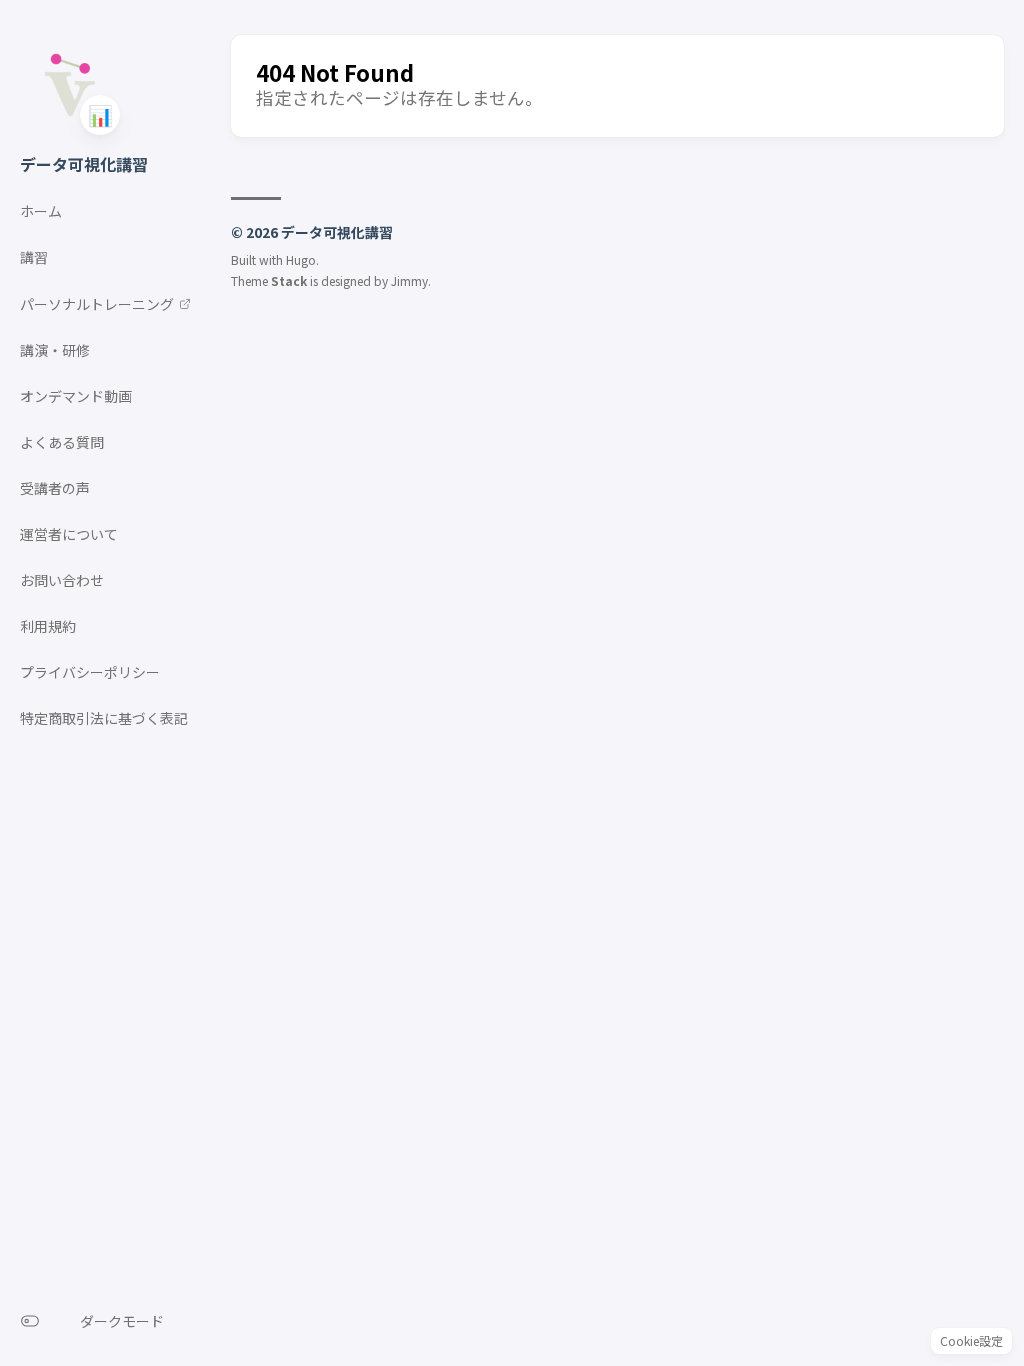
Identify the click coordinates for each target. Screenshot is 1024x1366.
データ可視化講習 (84, 164)
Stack (289, 280)
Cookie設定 (971, 1340)
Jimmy (409, 280)
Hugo (301, 259)
